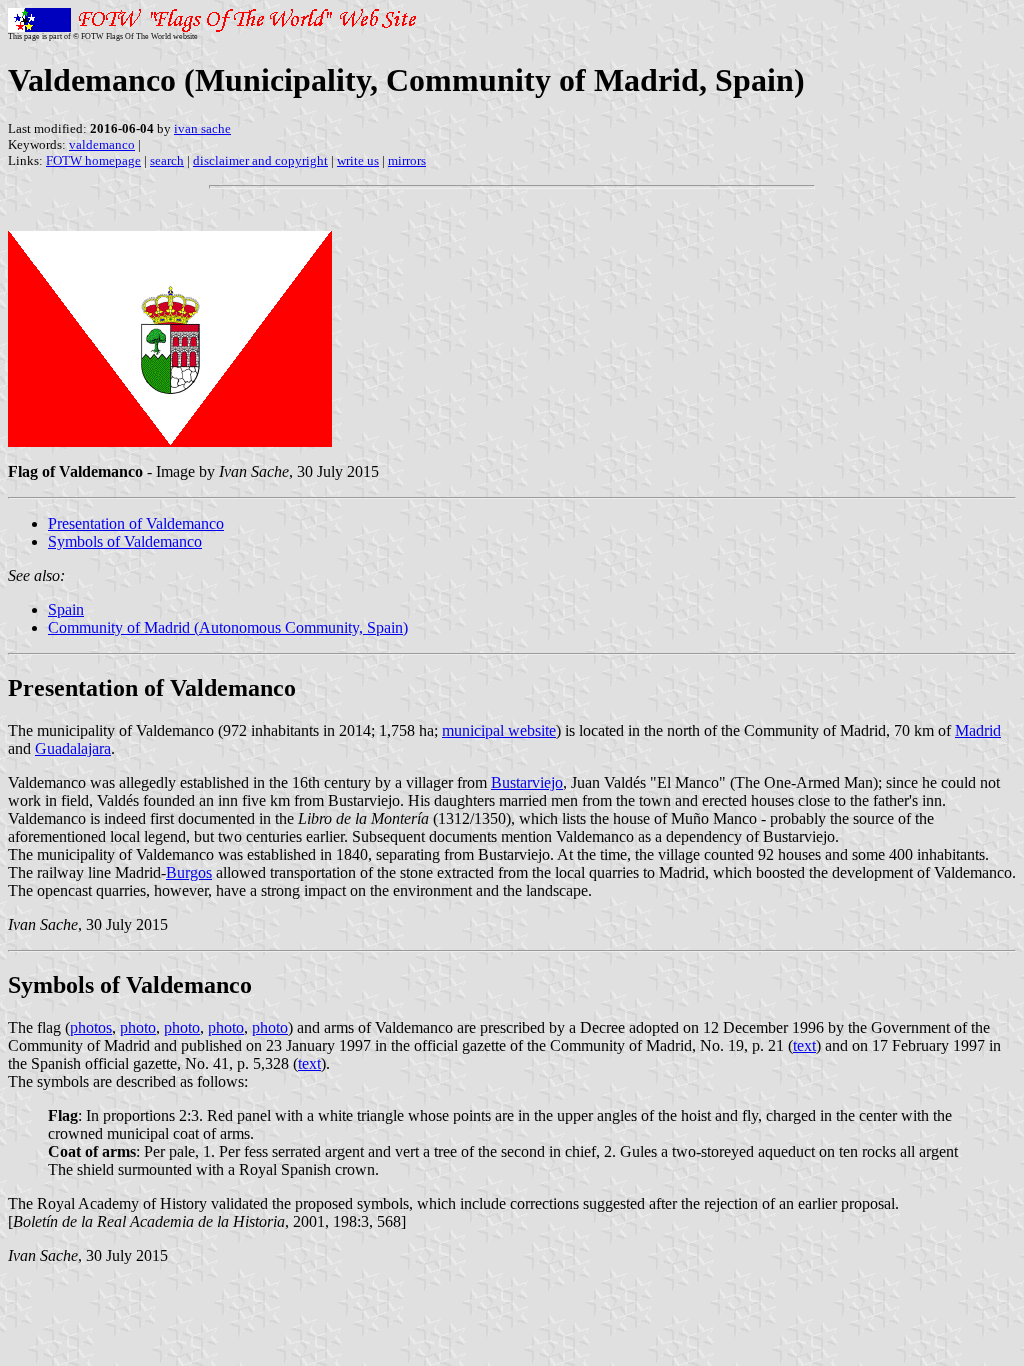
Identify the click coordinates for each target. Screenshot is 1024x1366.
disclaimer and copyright (260, 160)
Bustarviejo (527, 782)
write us (358, 160)
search (167, 160)
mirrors (407, 160)
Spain (66, 609)
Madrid (978, 730)
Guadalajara (73, 748)
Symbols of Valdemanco (125, 541)
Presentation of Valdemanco (136, 523)
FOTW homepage (93, 160)
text (804, 1045)
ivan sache (202, 128)
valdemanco (102, 144)
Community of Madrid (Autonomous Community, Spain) (228, 627)
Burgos (189, 872)
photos (91, 1027)
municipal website (499, 730)
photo (138, 1027)
